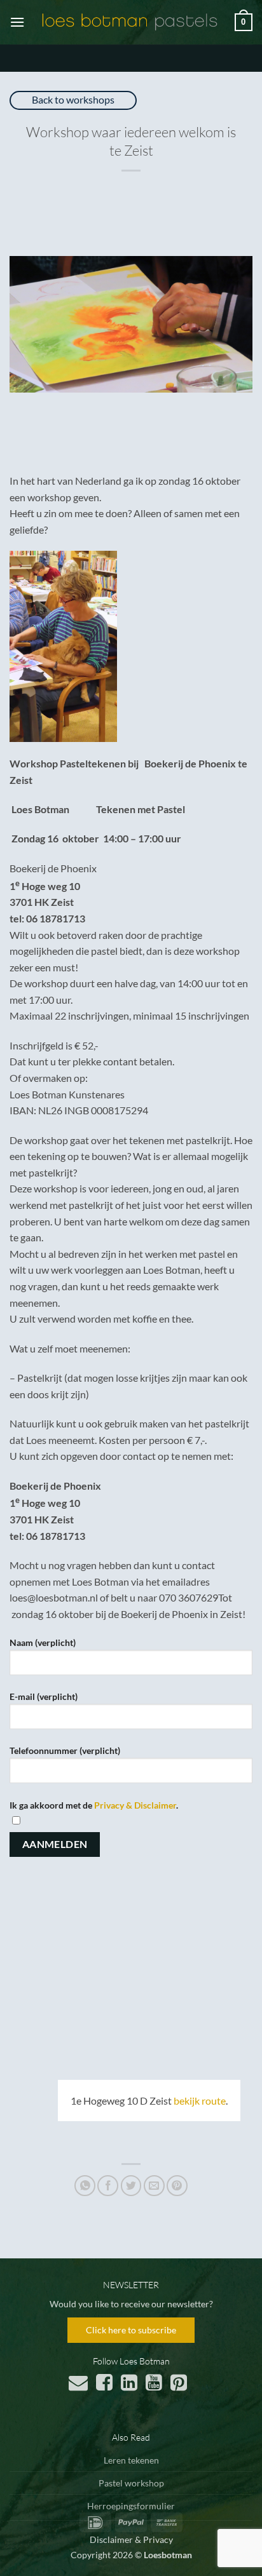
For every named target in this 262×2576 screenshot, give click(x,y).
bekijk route (200, 2101)
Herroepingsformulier (131, 2506)
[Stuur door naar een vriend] (154, 2186)
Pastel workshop (131, 2483)
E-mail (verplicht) (44, 1696)
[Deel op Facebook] (108, 2186)
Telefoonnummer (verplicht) (65, 1750)
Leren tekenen (131, 2460)
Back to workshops (73, 99)
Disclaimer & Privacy (131, 2539)
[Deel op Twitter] (131, 2186)
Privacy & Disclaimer (135, 1805)
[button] (17, 22)
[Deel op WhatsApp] (85, 2186)
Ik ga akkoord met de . (94, 1805)
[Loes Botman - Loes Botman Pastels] (130, 22)
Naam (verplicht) (43, 1642)
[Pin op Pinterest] (177, 2186)
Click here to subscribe (131, 2330)
